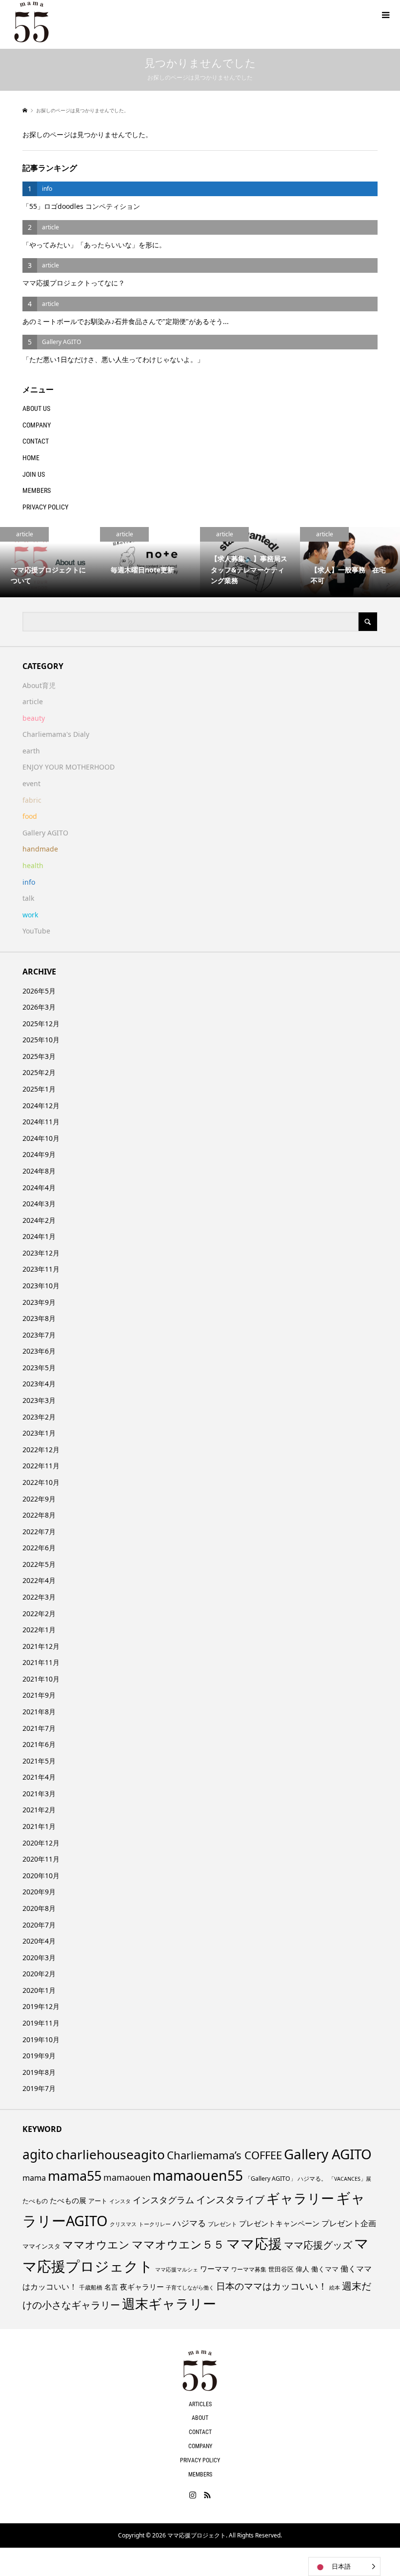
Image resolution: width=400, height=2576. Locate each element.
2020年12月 (41, 1843)
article (33, 701)
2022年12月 (41, 1450)
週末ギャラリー (169, 2303)
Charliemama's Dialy (56, 734)
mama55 (75, 2176)
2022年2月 (39, 1613)
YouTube (36, 931)
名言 (111, 2287)
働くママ (325, 2269)
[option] (50, 562)
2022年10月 (41, 1482)
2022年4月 (39, 1580)
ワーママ (215, 2269)
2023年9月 (39, 1302)
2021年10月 (41, 1679)
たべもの (35, 2201)
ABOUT (200, 2418)
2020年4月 (39, 1941)
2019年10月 (41, 2039)
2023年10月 (41, 1286)
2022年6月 (39, 1548)
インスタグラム (163, 2200)
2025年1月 (39, 1089)
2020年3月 (39, 1957)
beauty (34, 718)
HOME (31, 458)
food (30, 816)
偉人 (302, 2269)
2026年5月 (39, 991)
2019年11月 (41, 2023)
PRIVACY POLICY (45, 507)
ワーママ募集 (249, 2269)
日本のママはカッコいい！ (272, 2286)
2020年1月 (39, 1990)
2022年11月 (41, 1466)
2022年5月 (39, 1564)
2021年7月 (39, 1728)
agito (38, 2154)
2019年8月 (39, 2072)
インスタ (120, 2201)
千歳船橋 (91, 2287)
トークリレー (155, 2224)
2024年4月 (39, 1187)
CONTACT (36, 441)
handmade (40, 849)
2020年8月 (39, 1908)
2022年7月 (39, 1531)
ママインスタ (41, 2246)
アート (98, 2201)
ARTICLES (200, 2404)
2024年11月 (41, 1122)
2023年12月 (41, 1253)
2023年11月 (41, 1269)
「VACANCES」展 (350, 2179)
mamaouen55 (198, 2175)
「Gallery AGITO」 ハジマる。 (286, 2179)
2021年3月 (39, 1794)
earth (31, 751)
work (30, 915)
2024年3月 (39, 1204)
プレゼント (222, 2224)
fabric (32, 800)
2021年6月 (39, 1744)
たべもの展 (68, 2200)
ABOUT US (36, 408)
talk (28, 898)
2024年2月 (39, 1220)
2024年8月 (39, 1171)
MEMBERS (37, 490)
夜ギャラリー (142, 2287)
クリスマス (123, 2224)
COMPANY (37, 425)
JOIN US (34, 474)
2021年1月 (39, 1826)
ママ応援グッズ (318, 2245)
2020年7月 (39, 1925)
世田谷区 (281, 2269)
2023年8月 (39, 1318)
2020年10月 (41, 1876)
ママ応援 (254, 2243)
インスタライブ (230, 2200)
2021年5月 (39, 1761)
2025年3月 (39, 1056)
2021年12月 (41, 1646)
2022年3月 (39, 1597)
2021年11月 (41, 1662)
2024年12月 (41, 1105)
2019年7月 (39, 2088)
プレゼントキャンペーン (279, 2223)
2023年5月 (39, 1368)
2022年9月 (39, 1499)
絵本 (335, 2287)
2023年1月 (39, 1433)
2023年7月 (39, 1335)
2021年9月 (39, 1695)
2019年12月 (41, 2006)
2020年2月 (39, 1974)
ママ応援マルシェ (177, 2269)
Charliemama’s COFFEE (224, 2155)
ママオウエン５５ (178, 2244)
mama (34, 2178)
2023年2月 (39, 1417)
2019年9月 (39, 2056)
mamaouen (127, 2177)
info (29, 882)
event (31, 783)
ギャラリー (300, 2198)
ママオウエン (96, 2244)
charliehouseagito (110, 2154)
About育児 (39, 685)
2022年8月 (39, 1515)
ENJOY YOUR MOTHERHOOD (69, 767)
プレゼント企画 (349, 2223)
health (33, 865)
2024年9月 (39, 1154)
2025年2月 (39, 1072)
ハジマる (189, 2223)
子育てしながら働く (190, 2287)
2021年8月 (39, 1712)
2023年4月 (39, 1384)
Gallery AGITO (45, 833)
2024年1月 (39, 1236)
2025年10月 (41, 1040)
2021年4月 (39, 1777)
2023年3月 (39, 1400)
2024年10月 (41, 1138)
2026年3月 (39, 1007)
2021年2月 (39, 1810)
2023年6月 (39, 1351)
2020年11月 (41, 1859)
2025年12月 (41, 1024)
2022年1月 (39, 1630)
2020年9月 (39, 1892)
